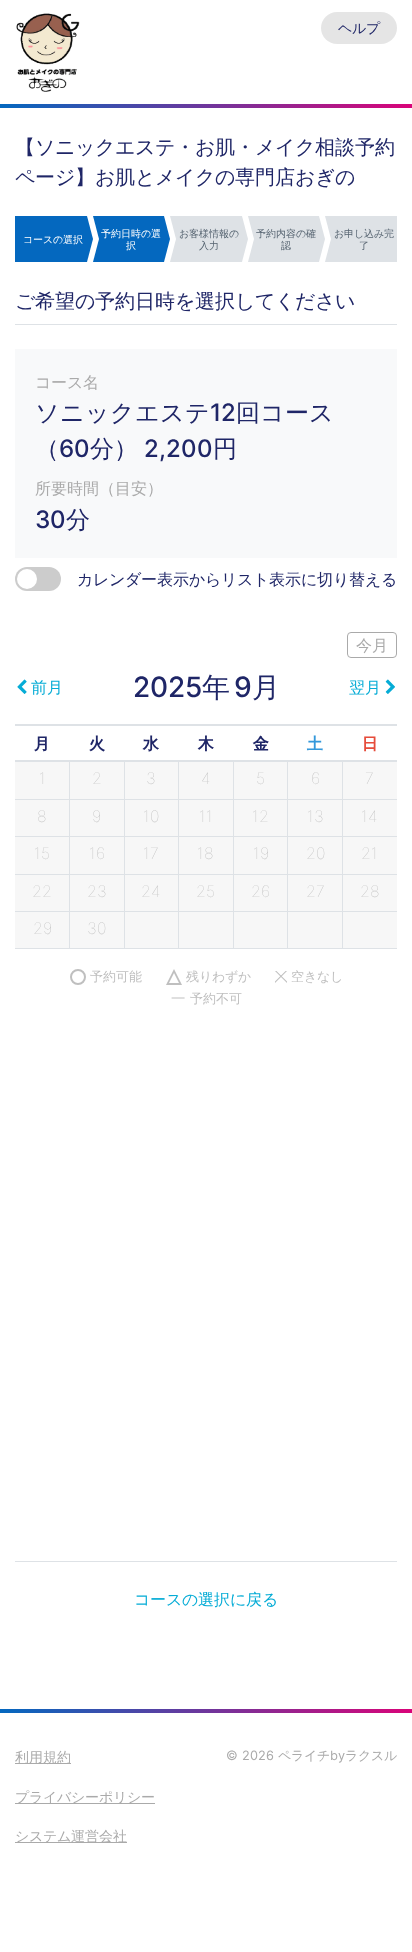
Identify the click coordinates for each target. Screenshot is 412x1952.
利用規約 (43, 1756)
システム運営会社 (71, 1835)
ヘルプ (359, 27)
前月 (47, 687)
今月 (372, 645)
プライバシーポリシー (85, 1796)
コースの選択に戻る (206, 1599)
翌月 (365, 687)
